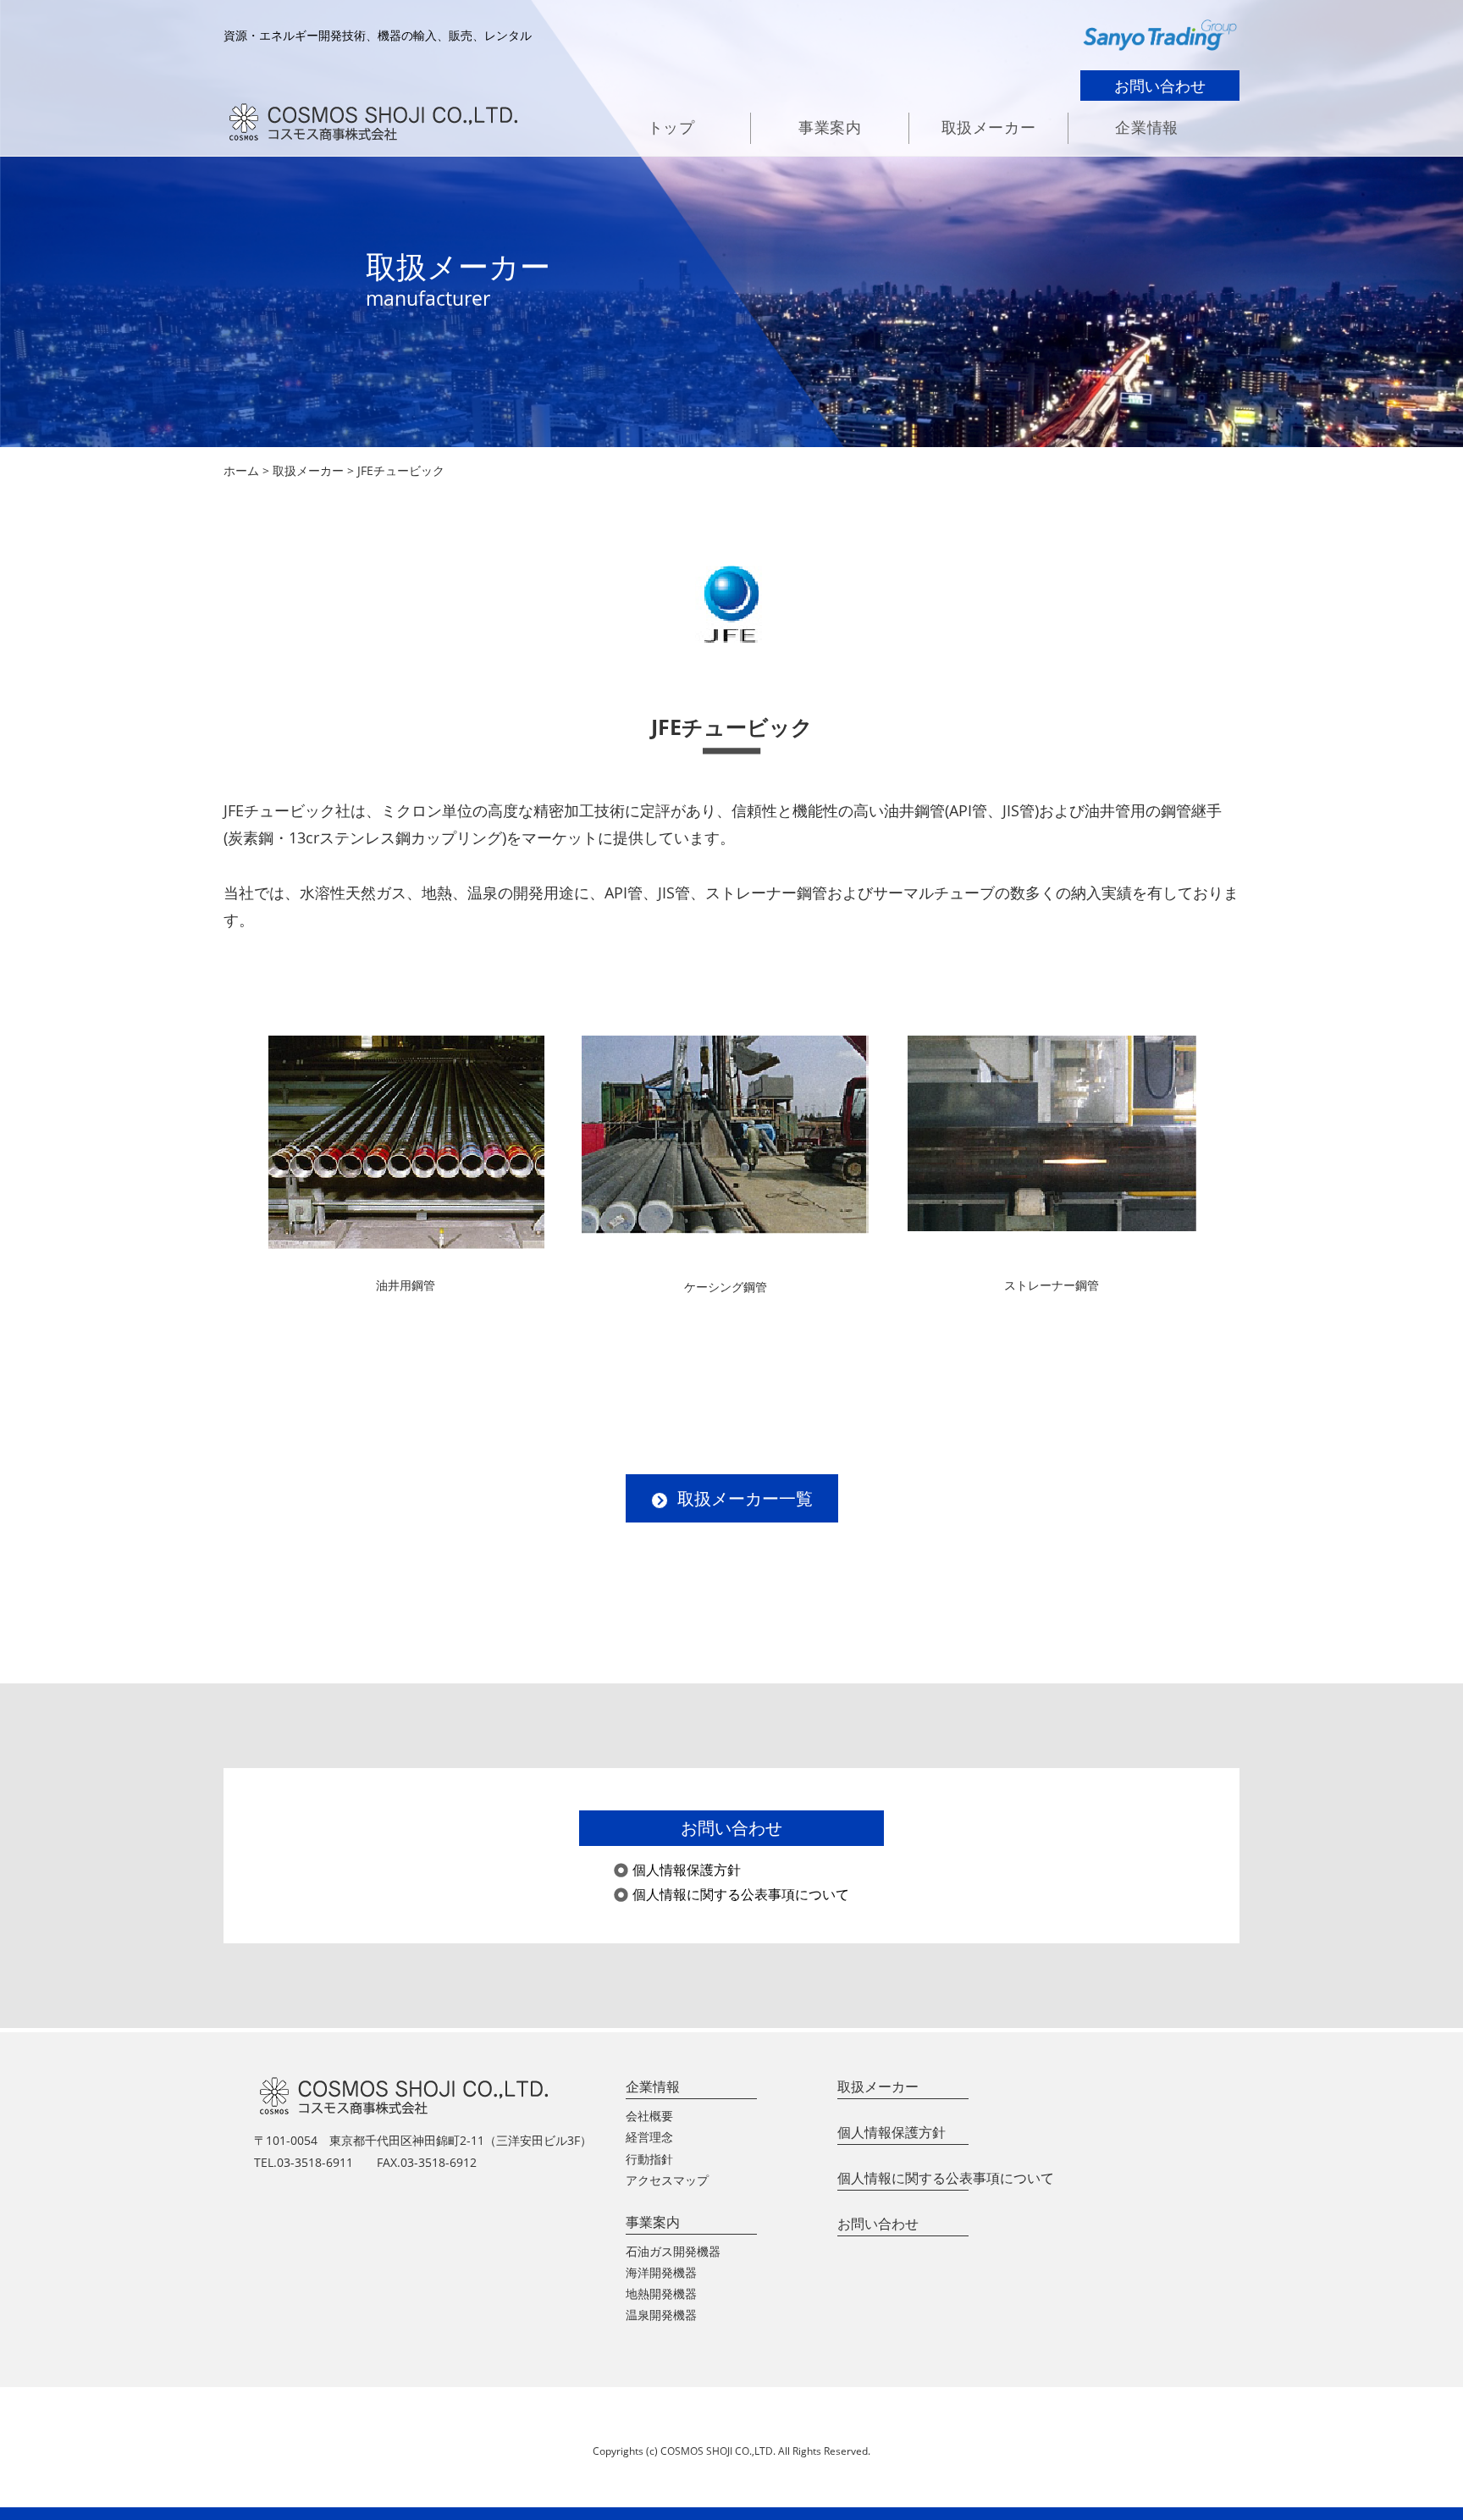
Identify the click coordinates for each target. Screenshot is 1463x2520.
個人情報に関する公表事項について (741, 1895)
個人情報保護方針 (687, 1870)
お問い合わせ (1160, 86)
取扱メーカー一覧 (745, 1498)
